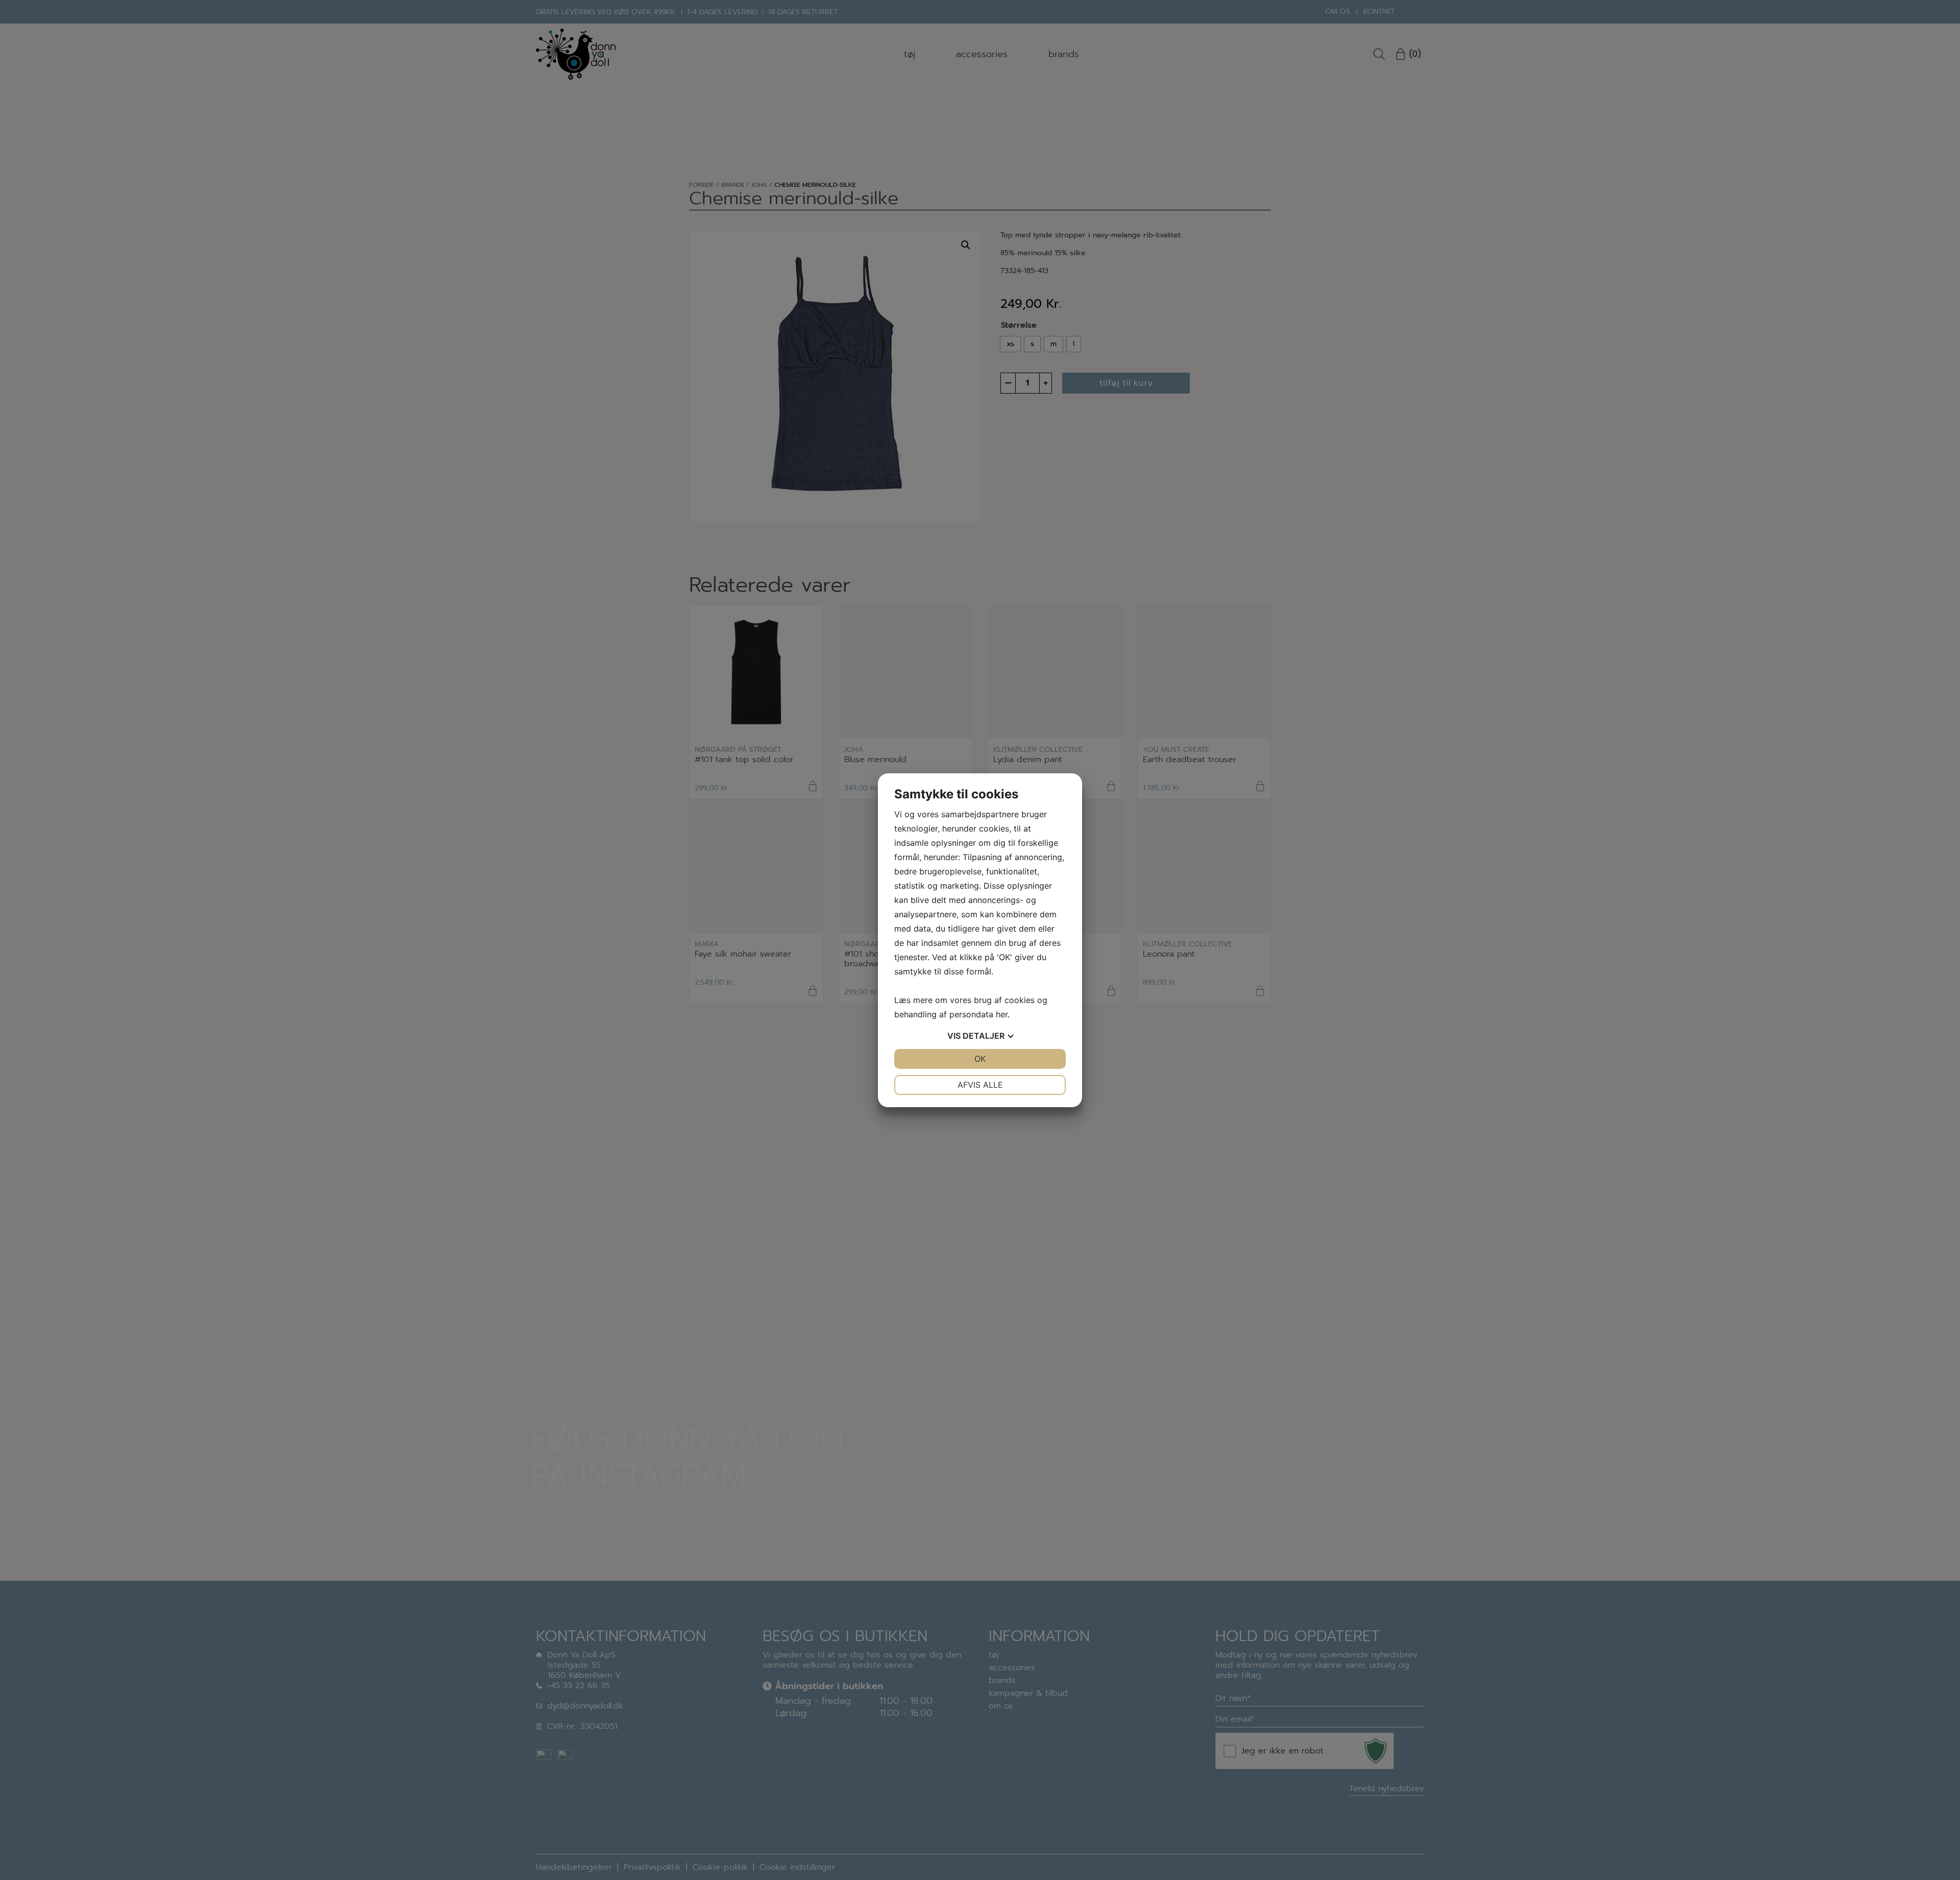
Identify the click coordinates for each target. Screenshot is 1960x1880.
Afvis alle (980, 1085)
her (1002, 1014)
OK (980, 1059)
